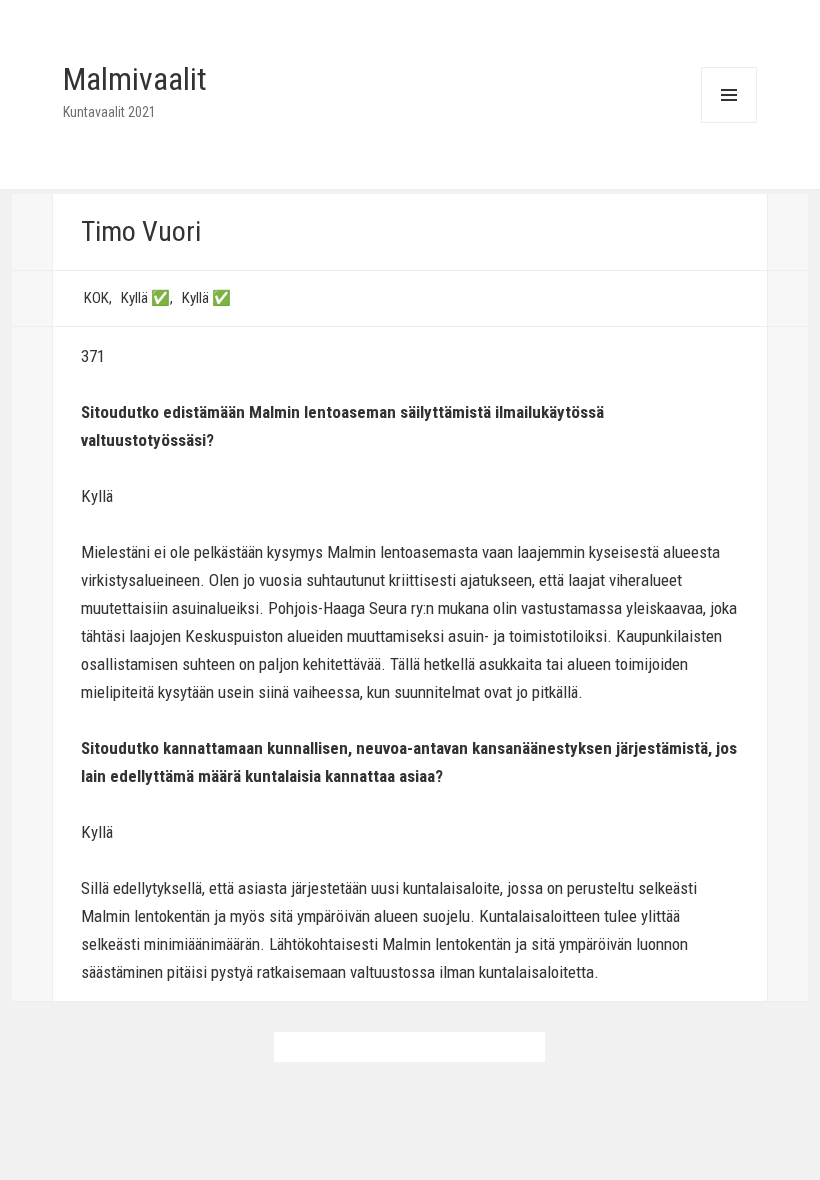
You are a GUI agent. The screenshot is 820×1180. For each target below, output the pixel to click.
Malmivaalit (135, 79)
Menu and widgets (728, 122)
